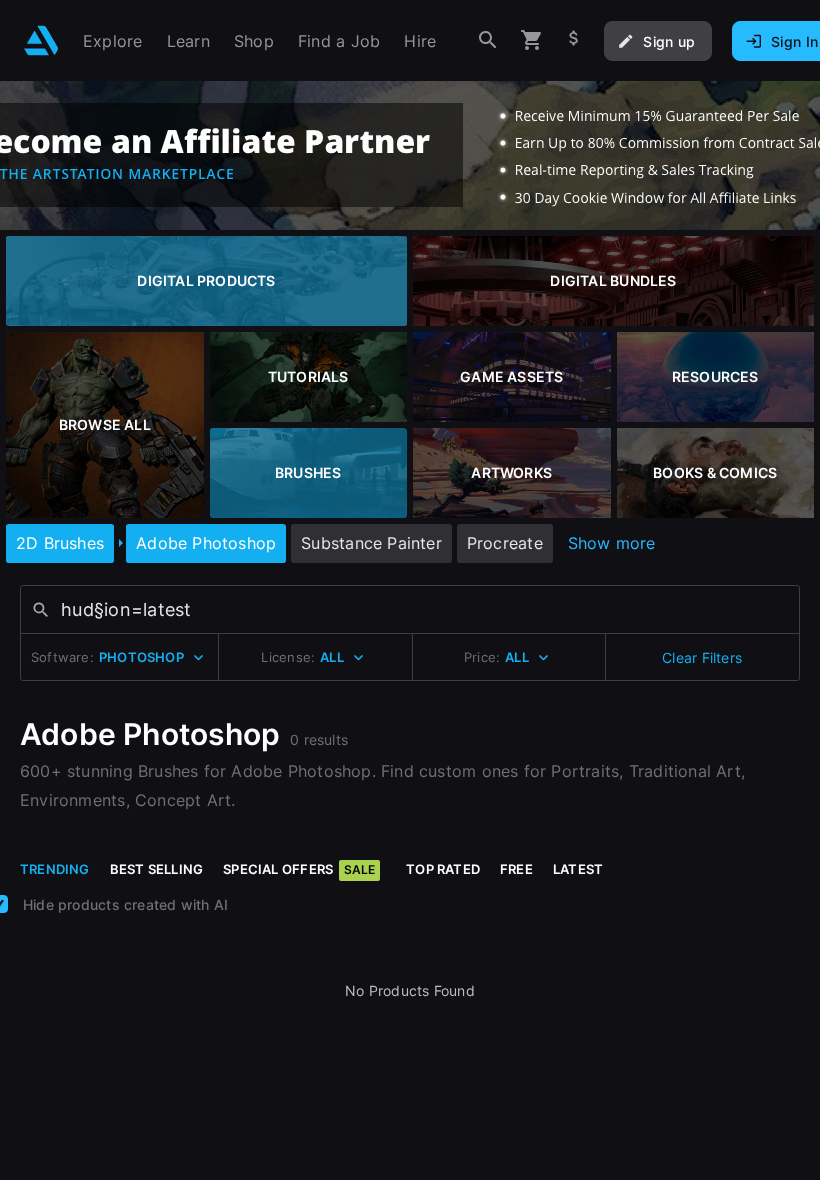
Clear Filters (702, 657)
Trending (55, 869)
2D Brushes (60, 543)
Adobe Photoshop (206, 543)
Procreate (505, 543)
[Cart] (532, 40)
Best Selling (157, 869)
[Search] (488, 40)
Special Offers (299, 869)
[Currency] (574, 40)
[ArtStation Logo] (41, 40)
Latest (578, 869)
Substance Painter (371, 543)
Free (516, 869)
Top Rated (443, 869)
